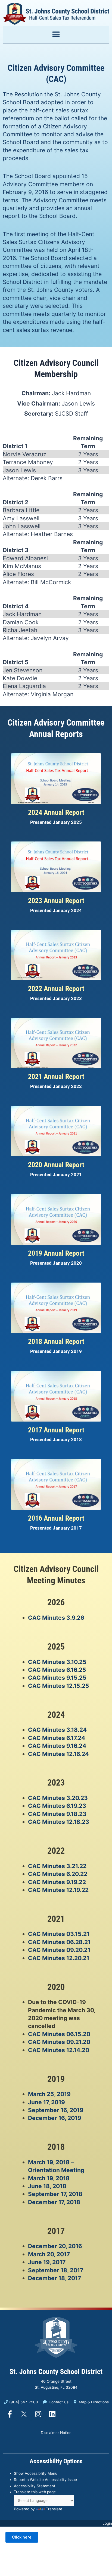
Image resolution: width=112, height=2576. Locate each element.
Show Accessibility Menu (36, 2473)
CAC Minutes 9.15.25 (57, 1678)
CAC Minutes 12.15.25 (59, 1686)
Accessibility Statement (35, 2486)
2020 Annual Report (56, 1165)
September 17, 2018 (55, 2194)
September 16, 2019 (56, 2110)
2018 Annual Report (56, 1341)
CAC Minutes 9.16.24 (57, 1746)
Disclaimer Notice (56, 2433)
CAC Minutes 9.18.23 (57, 1814)
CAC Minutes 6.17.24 (57, 1738)
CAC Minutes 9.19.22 (57, 1882)
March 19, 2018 (49, 2178)
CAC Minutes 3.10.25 (57, 1662)
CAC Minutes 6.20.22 (58, 1874)
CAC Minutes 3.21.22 (57, 1866)
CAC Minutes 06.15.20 (59, 2034)
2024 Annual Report (56, 812)
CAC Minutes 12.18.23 (59, 1822)
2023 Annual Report (56, 901)
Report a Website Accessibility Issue (45, 2480)
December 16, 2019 (55, 2118)
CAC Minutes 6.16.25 (57, 1670)
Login (107, 2523)
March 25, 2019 (49, 2094)
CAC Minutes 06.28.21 (59, 1942)
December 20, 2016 (55, 2246)
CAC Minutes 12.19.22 (58, 1890)
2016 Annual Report (56, 1518)
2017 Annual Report (56, 1430)
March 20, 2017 (49, 2254)
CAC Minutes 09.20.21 (59, 1950)
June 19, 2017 (47, 2262)
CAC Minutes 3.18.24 (57, 1730)
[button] (56, 34)
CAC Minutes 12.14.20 (59, 2050)
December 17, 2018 (54, 2202)
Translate (54, 2509)
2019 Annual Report (56, 1253)
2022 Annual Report (56, 989)
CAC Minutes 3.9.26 (56, 1618)
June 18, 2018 (47, 2186)
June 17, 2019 (46, 2102)
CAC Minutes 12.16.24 (58, 1754)
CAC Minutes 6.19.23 (57, 1806)
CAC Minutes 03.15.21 (59, 1934)
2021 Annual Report (56, 1077)
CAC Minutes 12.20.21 (59, 1958)
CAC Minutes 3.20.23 (58, 1798)
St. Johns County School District (56, 2372)
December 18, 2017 (55, 2278)
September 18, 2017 (56, 2270)
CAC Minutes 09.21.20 (59, 2042)
